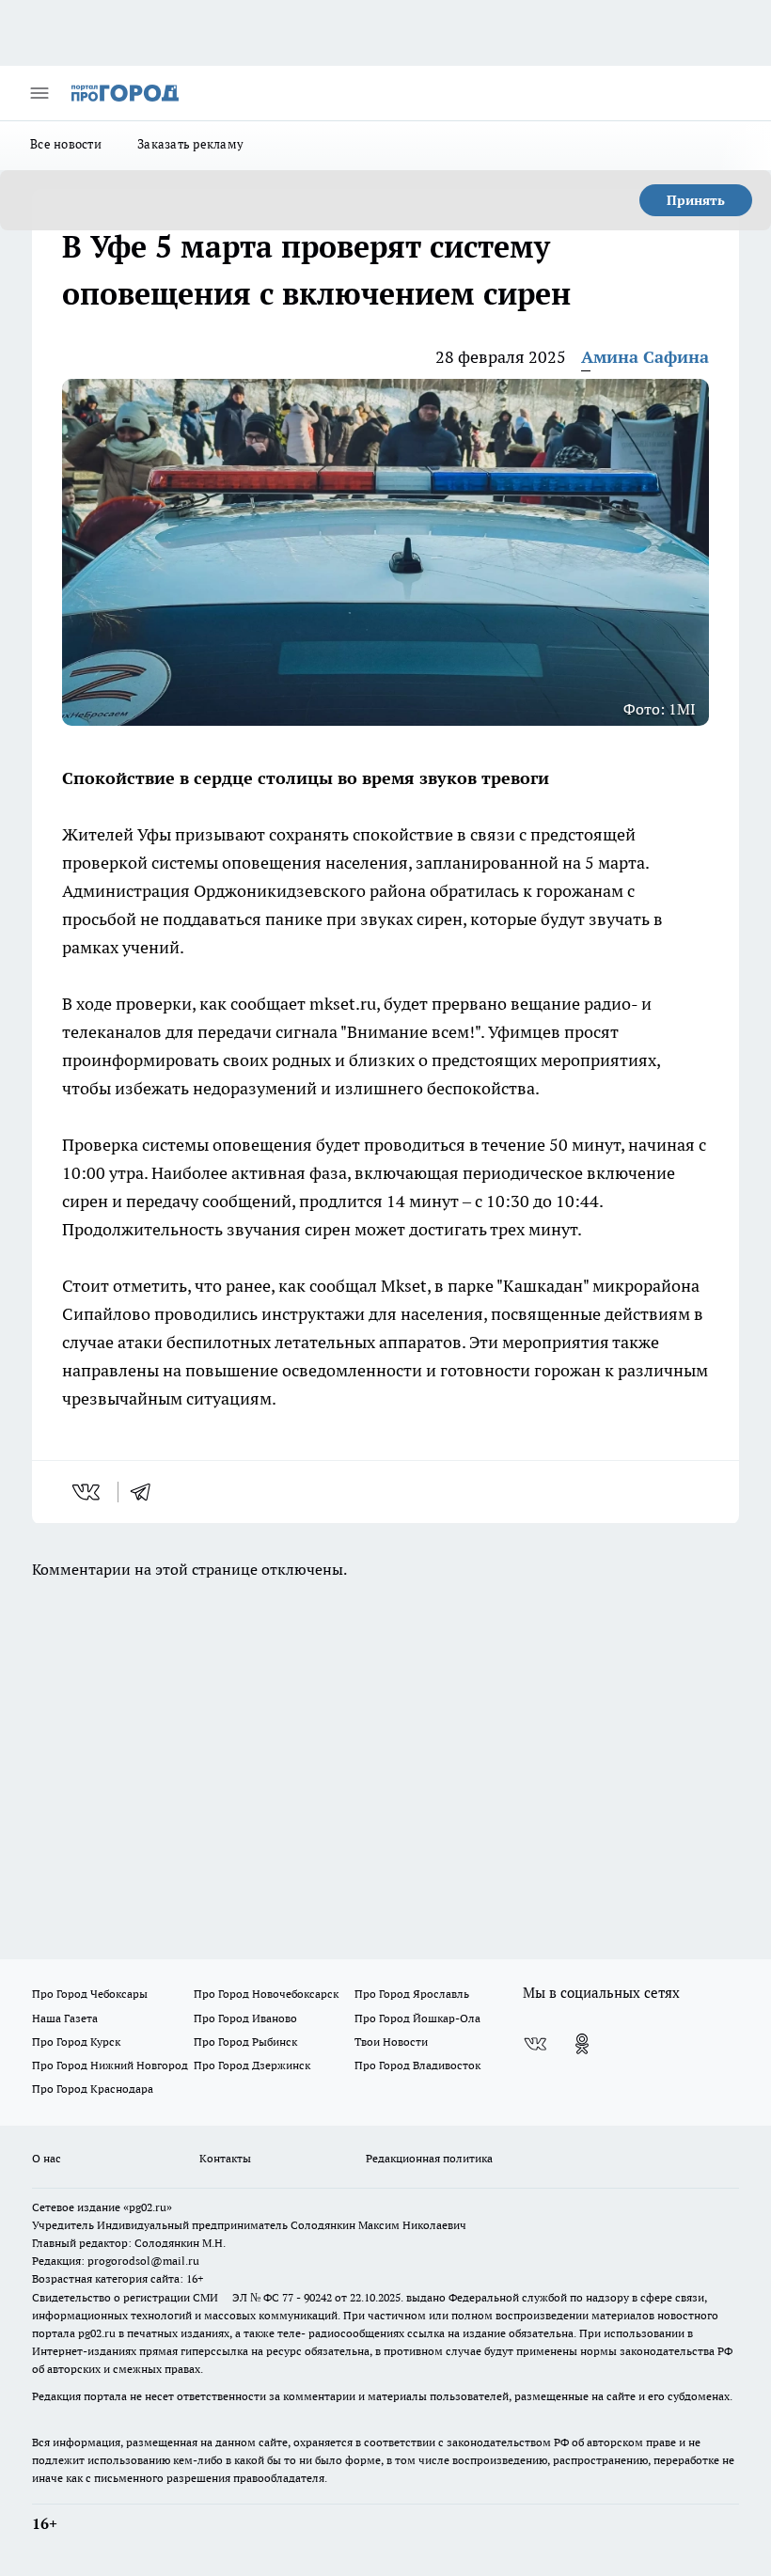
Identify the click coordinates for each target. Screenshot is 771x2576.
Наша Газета (65, 2018)
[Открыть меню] (39, 93)
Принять (696, 200)
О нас (47, 2158)
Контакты (225, 2158)
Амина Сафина (645, 357)
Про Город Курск (76, 2042)
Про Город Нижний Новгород (110, 2065)
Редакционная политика (429, 2158)
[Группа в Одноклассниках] (582, 2044)
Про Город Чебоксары (90, 1994)
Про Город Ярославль (412, 1994)
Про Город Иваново (245, 2018)
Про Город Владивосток (417, 2065)
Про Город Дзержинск (252, 2065)
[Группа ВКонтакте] (535, 2044)
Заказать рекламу (190, 144)
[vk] (88, 1492)
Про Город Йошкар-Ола (417, 2018)
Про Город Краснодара (93, 2089)
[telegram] (147, 1492)
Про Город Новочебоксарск (266, 1994)
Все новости (66, 144)
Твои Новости (391, 2042)
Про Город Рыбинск (245, 2042)
